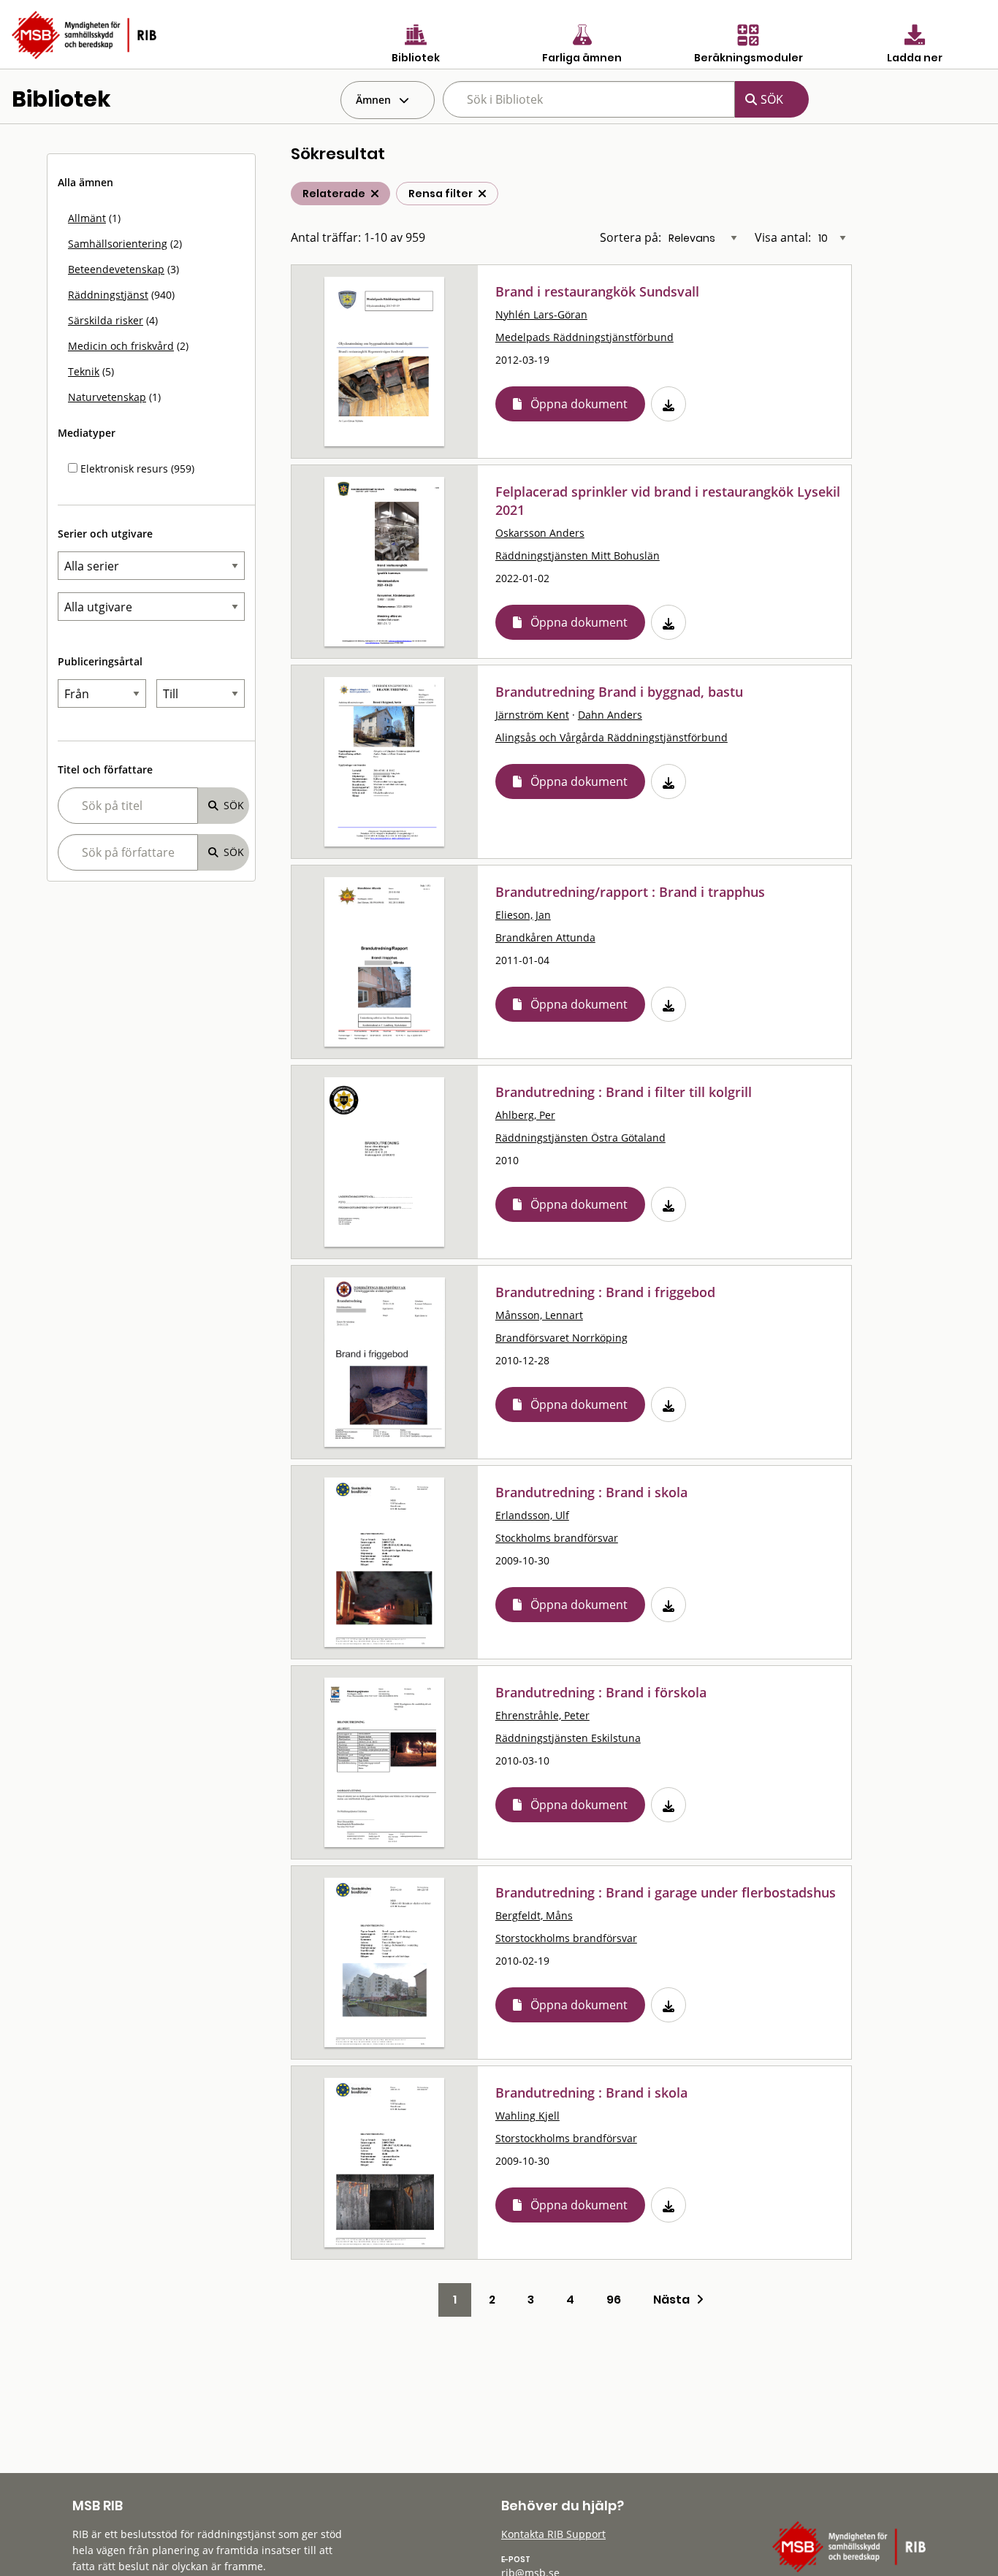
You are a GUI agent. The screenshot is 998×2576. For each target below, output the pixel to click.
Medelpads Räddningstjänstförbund (584, 337)
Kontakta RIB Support (553, 2534)
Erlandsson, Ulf (532, 1515)
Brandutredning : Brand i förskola (601, 1692)
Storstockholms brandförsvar (566, 1938)
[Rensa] (482, 194)
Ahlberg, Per (525, 1115)
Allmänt (87, 218)
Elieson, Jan (523, 915)
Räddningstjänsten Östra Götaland (580, 1138)
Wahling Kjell (527, 2116)
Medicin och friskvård (121, 346)
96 (614, 2300)
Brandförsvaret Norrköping (561, 1338)
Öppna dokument (579, 404)
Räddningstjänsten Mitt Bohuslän (578, 555)
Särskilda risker (106, 320)
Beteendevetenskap (116, 269)
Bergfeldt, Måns (534, 1915)
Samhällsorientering (118, 244)
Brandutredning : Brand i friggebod (605, 1292)
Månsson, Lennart (539, 1315)
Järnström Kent (532, 715)
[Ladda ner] (668, 404)
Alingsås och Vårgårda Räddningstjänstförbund (612, 737)
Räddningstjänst (108, 295)
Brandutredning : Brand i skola (591, 1492)
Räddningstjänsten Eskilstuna (568, 1738)
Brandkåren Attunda (545, 937)
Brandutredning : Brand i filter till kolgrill (624, 1092)
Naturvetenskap (107, 397)
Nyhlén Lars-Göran (541, 314)
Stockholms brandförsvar (557, 1538)
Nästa (675, 2300)
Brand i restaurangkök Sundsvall (597, 291)
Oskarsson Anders (540, 533)
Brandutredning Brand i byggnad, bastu (619, 692)
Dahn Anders (610, 715)
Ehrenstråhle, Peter (542, 1715)
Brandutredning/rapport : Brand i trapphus (630, 892)
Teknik (84, 371)
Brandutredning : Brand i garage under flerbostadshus (666, 1892)
